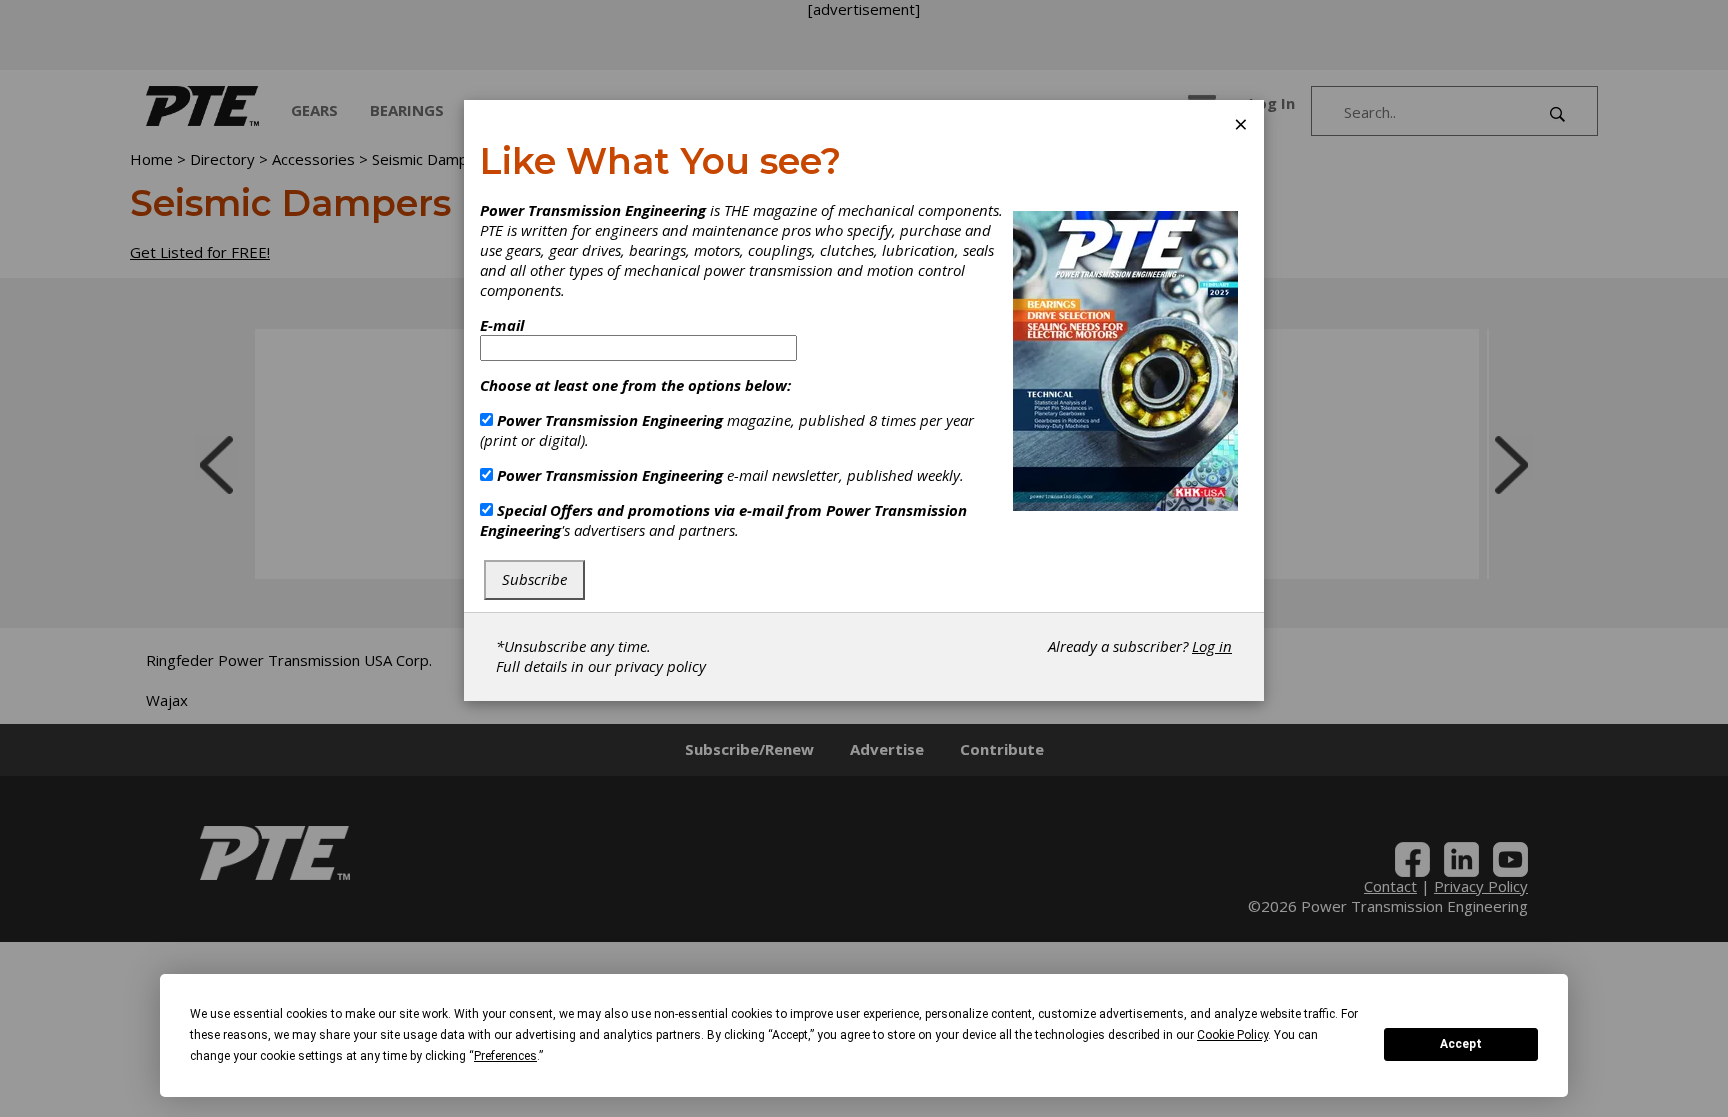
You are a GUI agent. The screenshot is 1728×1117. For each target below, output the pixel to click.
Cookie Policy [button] (1232, 1035)
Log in (1212, 646)
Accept (1461, 1044)
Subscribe (534, 579)
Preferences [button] (505, 1056)
